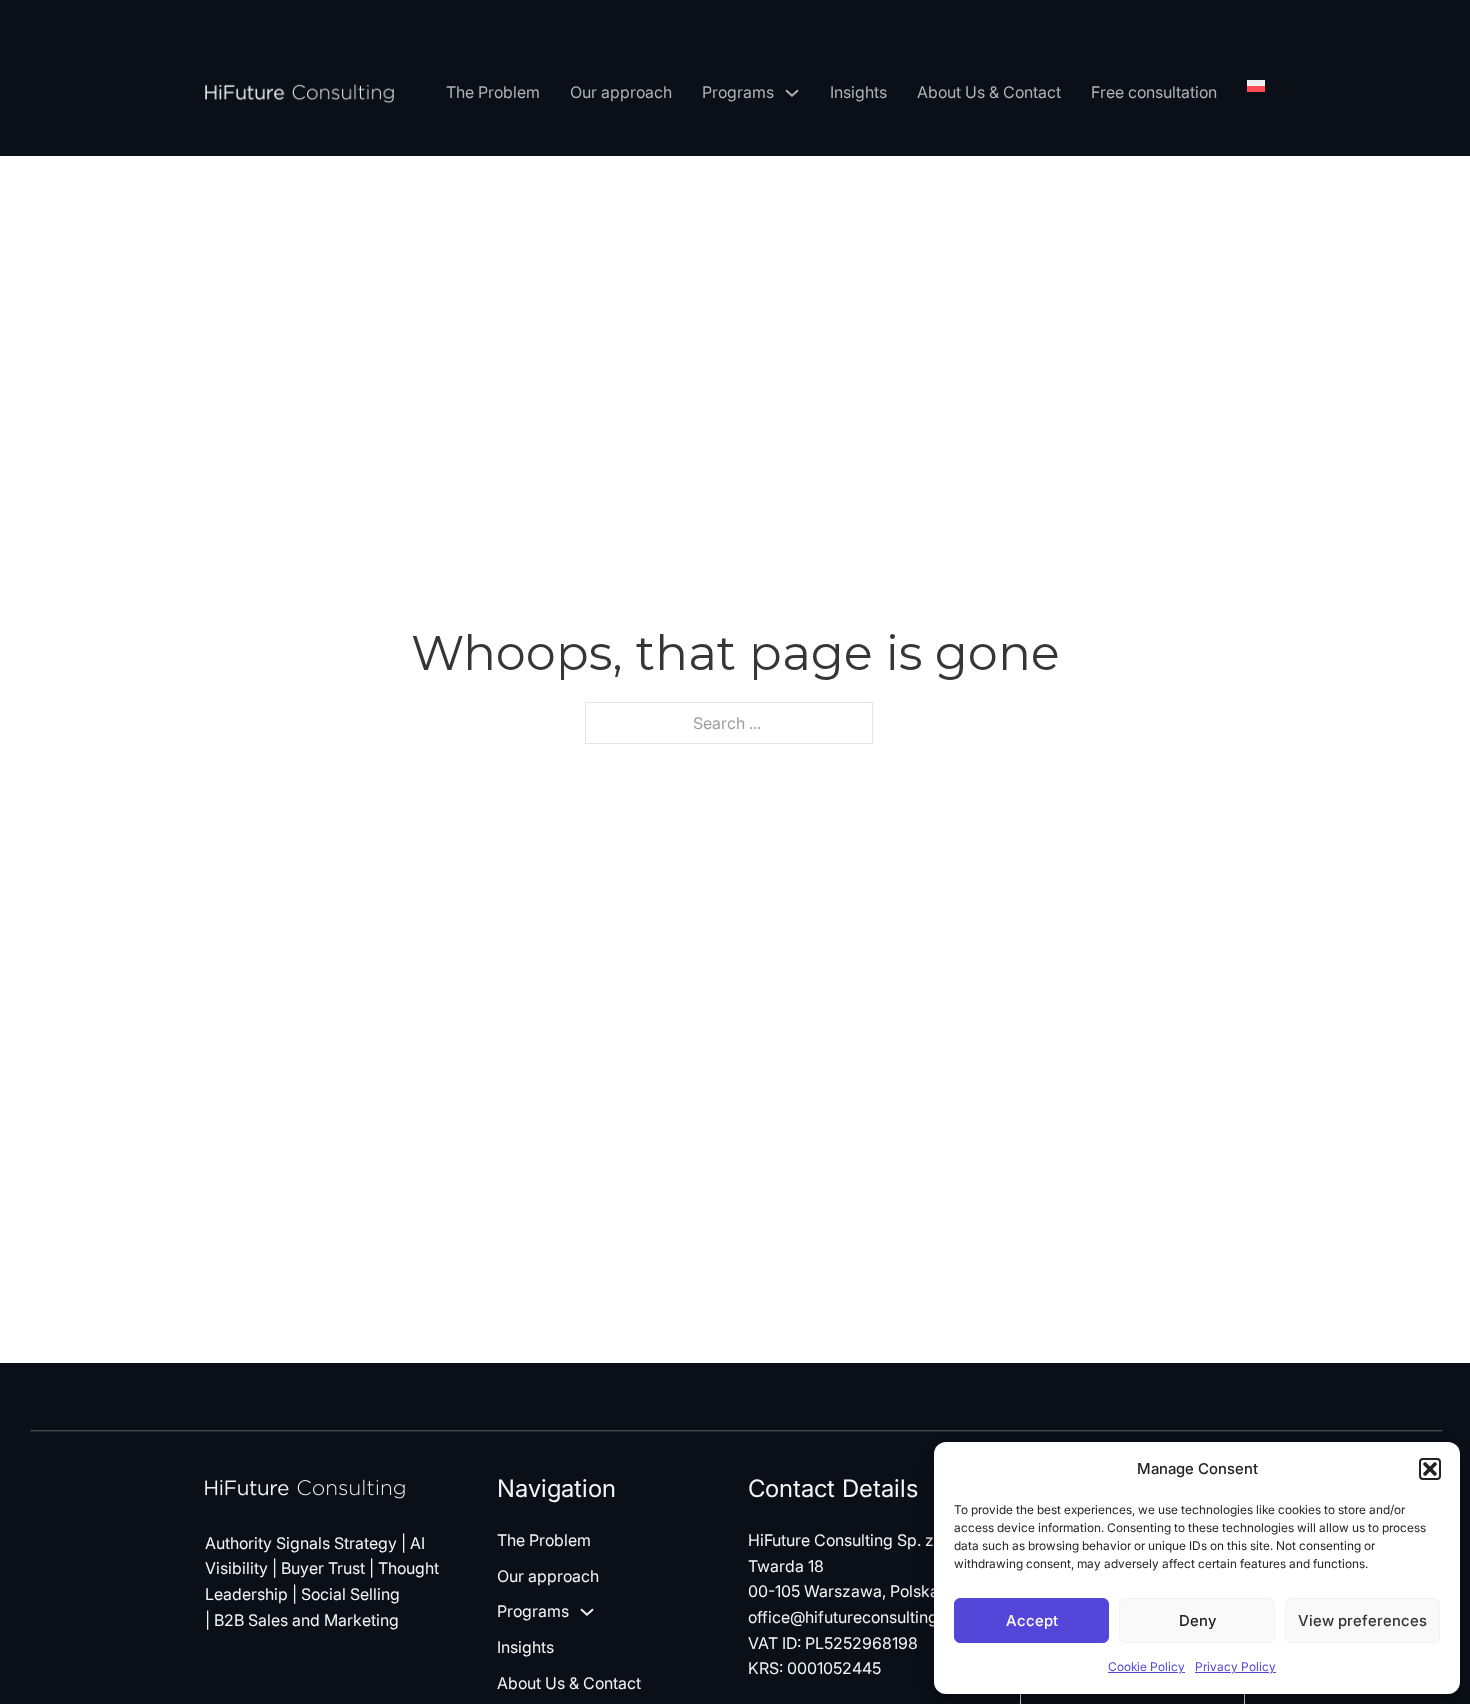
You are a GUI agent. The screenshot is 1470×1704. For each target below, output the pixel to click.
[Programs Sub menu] (792, 93)
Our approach (621, 92)
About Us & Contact (989, 92)
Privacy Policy (1235, 1666)
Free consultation (1154, 92)
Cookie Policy (1146, 1666)
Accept (1032, 1620)
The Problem (493, 92)
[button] (1430, 1469)
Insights (858, 92)
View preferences (1362, 1620)
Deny (1197, 1620)
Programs (738, 92)
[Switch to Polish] (1256, 86)
